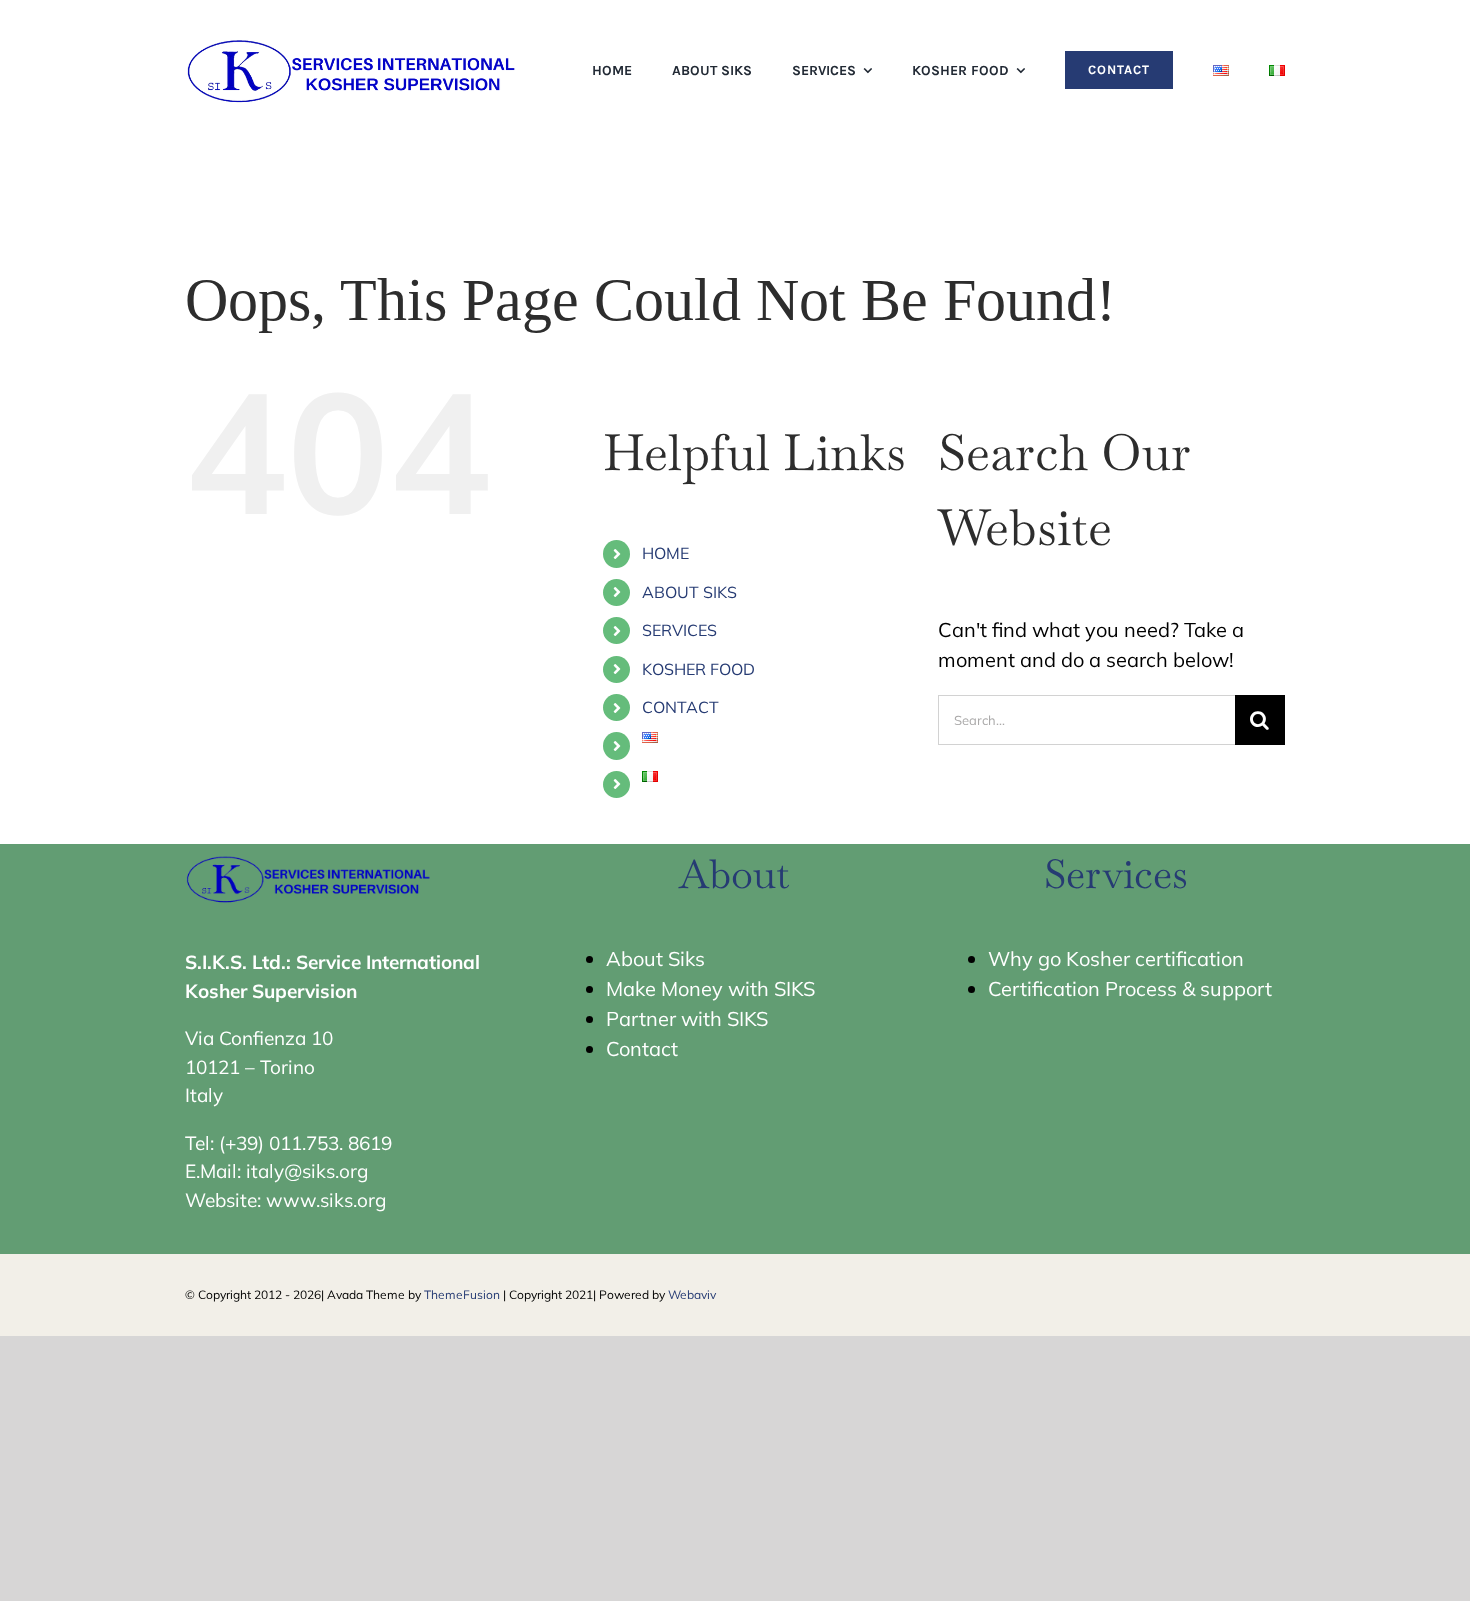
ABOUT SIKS (689, 592)
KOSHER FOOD (698, 669)
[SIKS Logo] (353, 39)
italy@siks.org (307, 1171)
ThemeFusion (462, 1294)
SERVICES (679, 630)
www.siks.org (326, 1200)
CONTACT (680, 707)
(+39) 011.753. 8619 (305, 1143)
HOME (665, 553)
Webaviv (692, 1294)
